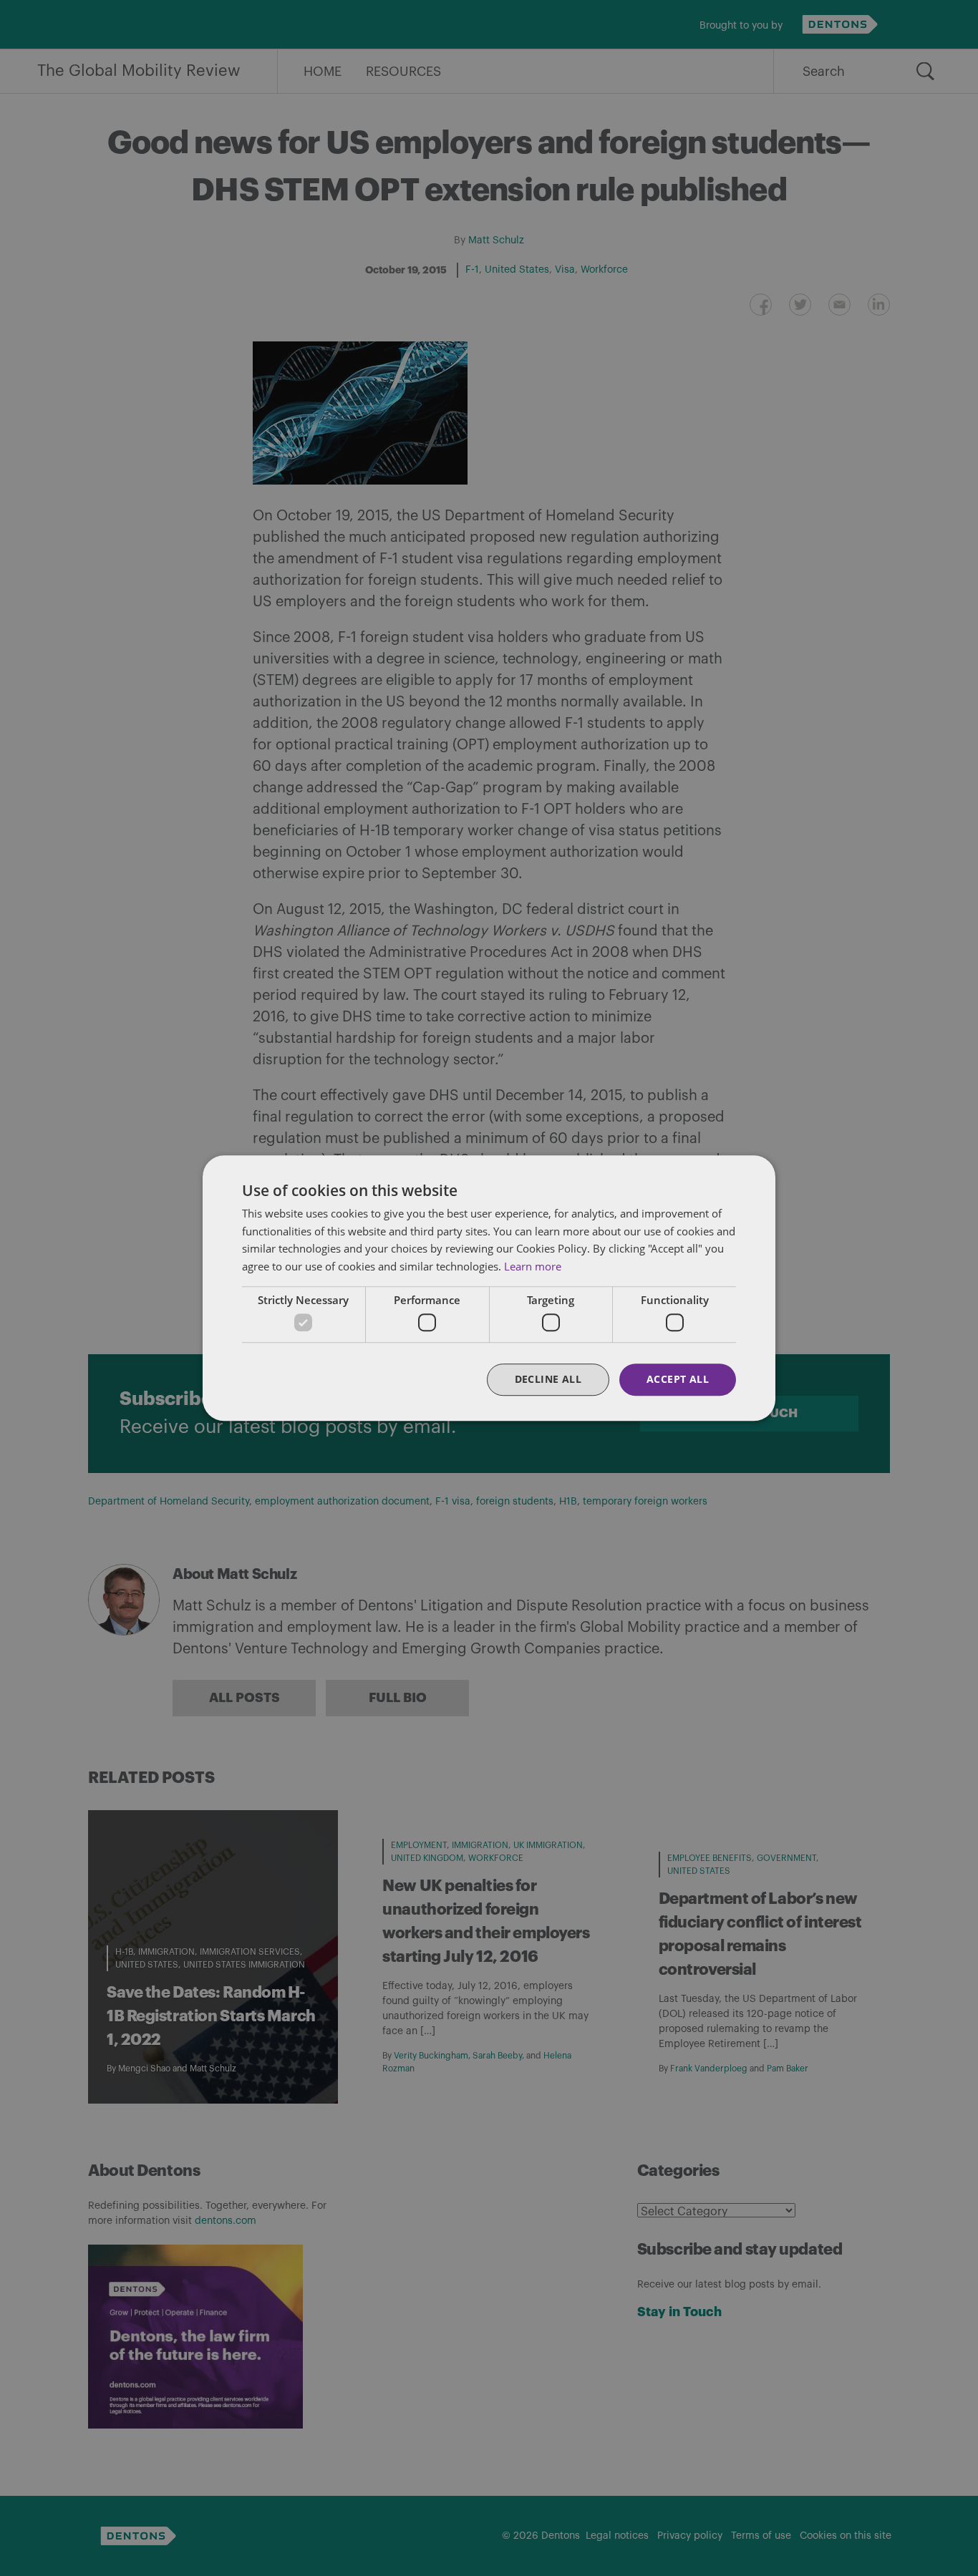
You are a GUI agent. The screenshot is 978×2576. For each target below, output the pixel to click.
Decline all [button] (548, 1380)
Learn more (533, 1266)
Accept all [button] (678, 1380)
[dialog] (489, 1288)
